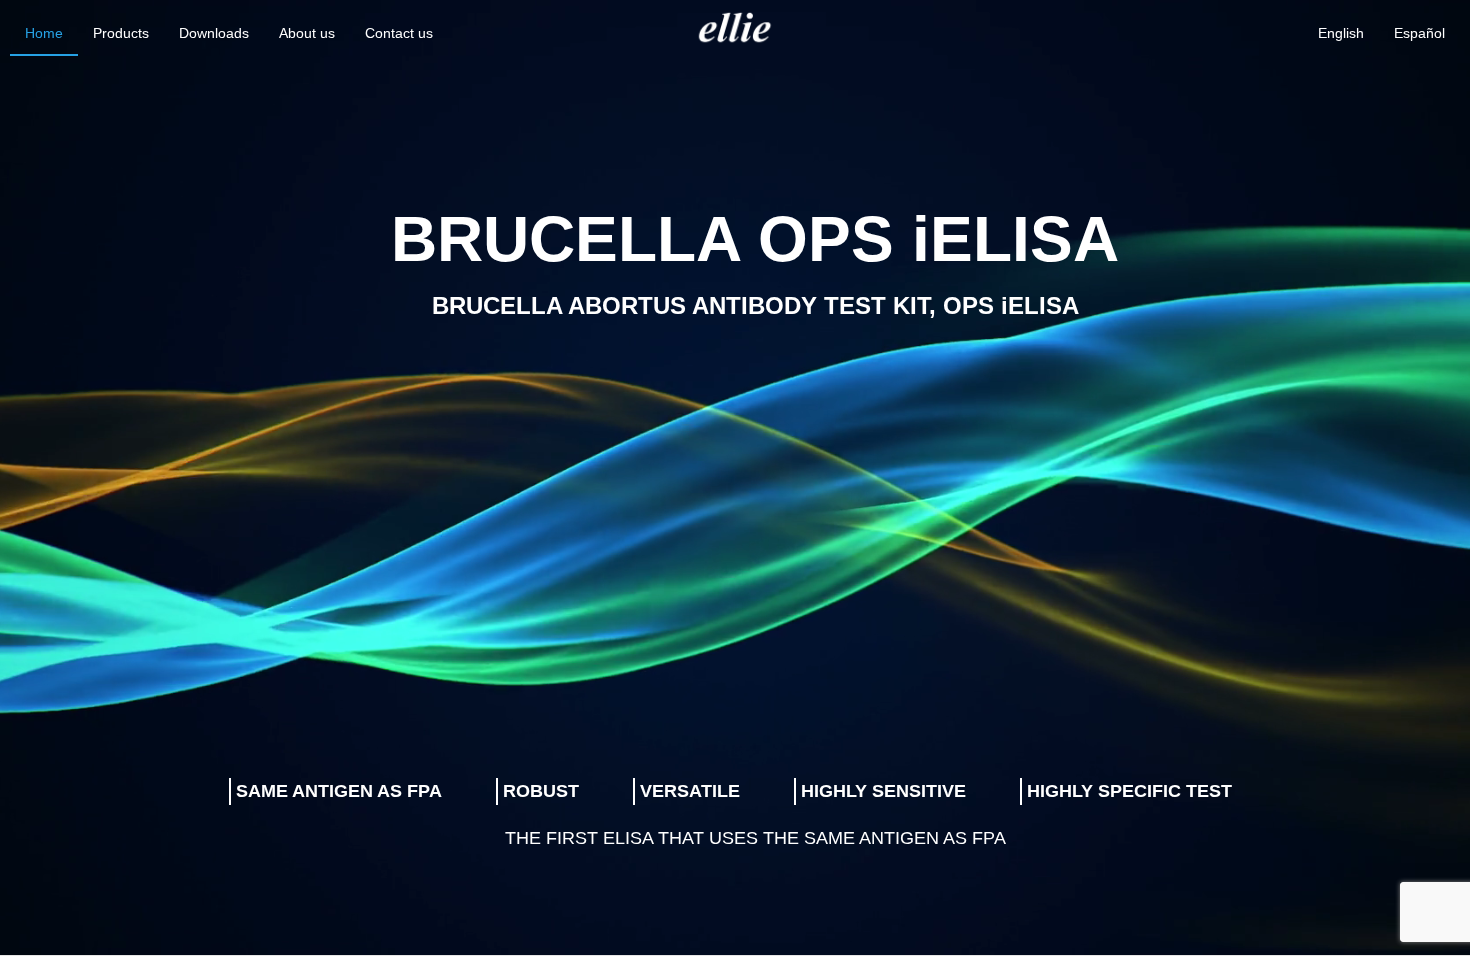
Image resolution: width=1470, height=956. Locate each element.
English (1341, 33)
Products (121, 33)
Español (1419, 33)
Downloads (214, 33)
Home (44, 33)
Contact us (399, 33)
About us (307, 33)
